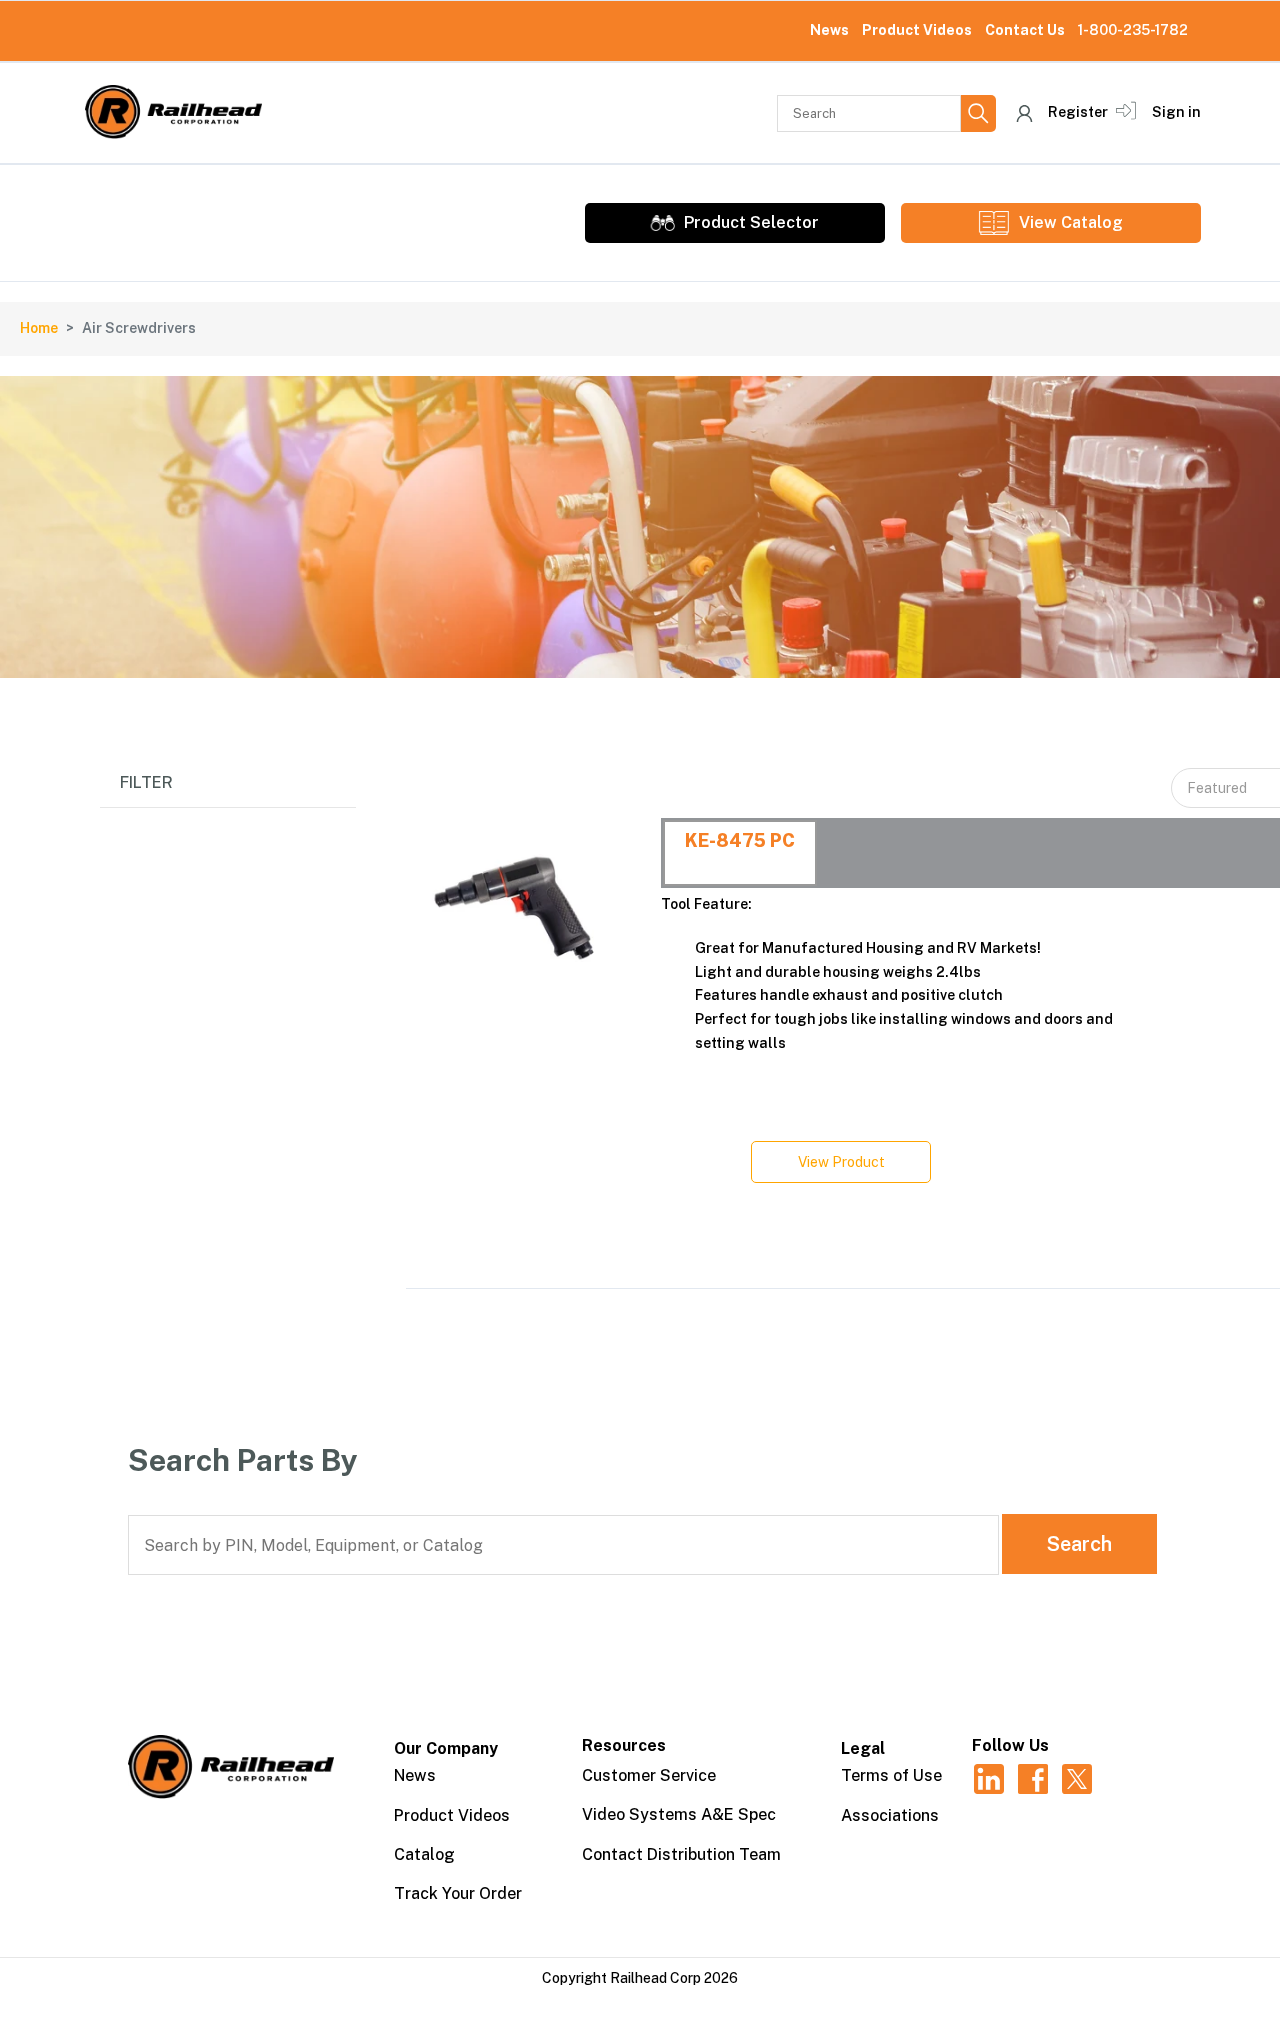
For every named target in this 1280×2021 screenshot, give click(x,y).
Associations (890, 1815)
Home (39, 328)
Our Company (446, 1748)
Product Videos (917, 30)
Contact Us (1025, 30)
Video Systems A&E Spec (679, 1814)
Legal (863, 1748)
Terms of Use (891, 1775)
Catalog (424, 1854)
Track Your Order (458, 1893)
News (829, 30)
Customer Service (649, 1775)
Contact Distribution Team (681, 1854)
